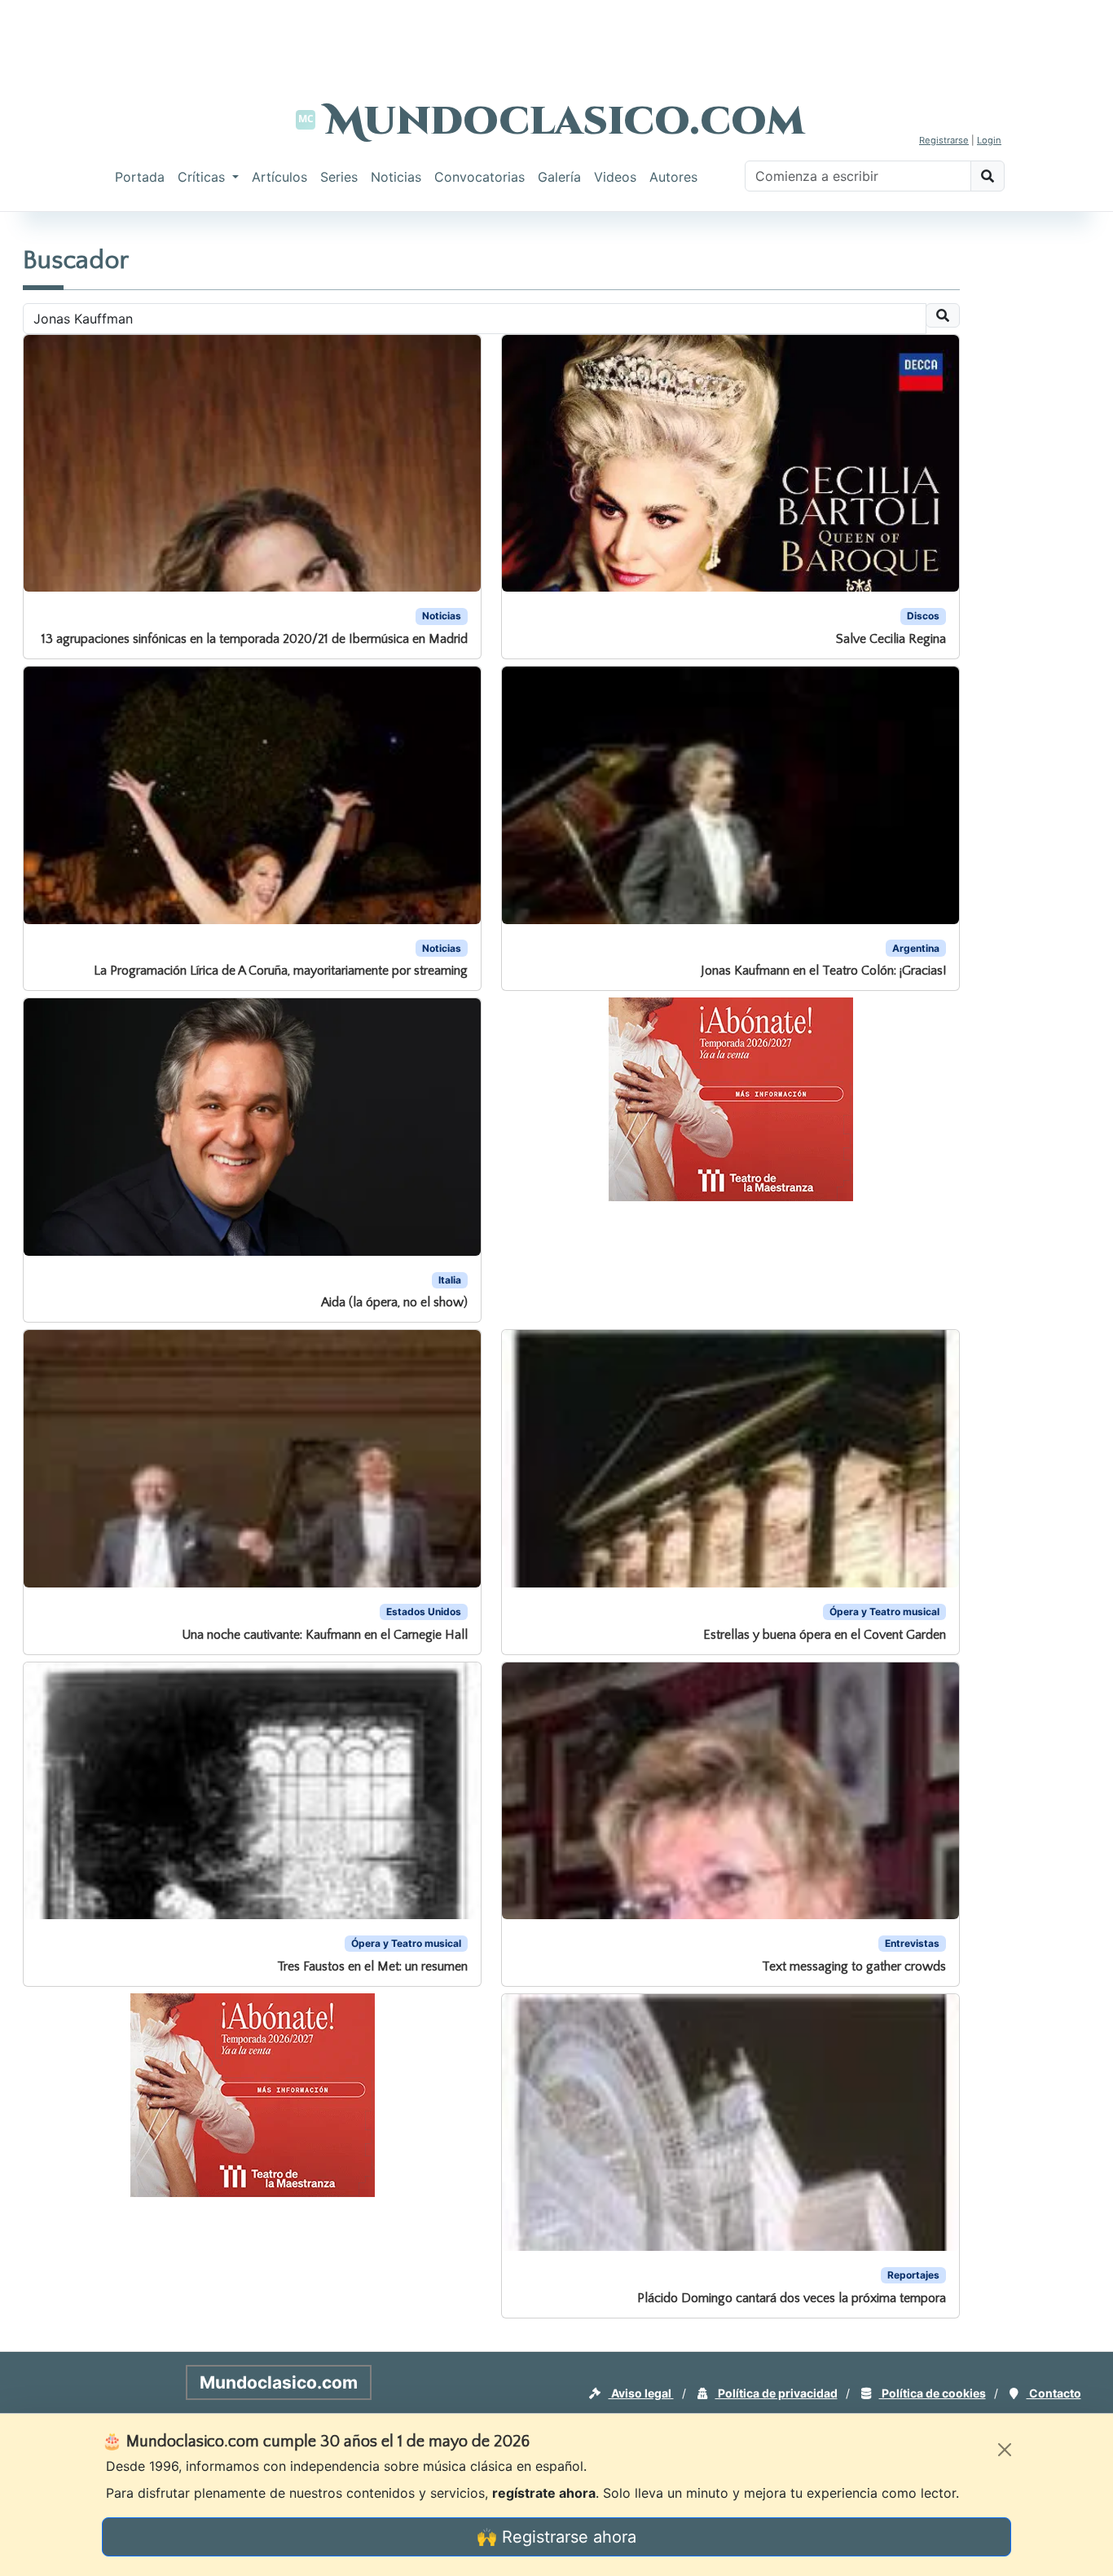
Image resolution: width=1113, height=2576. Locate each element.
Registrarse (944, 140)
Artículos (279, 177)
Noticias (396, 177)
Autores (673, 177)
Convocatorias (480, 177)
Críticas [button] (203, 177)
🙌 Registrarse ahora (556, 2537)
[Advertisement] (556, 37)
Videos (615, 177)
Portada (140, 177)
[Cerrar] (1005, 2450)
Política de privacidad (776, 2393)
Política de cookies (933, 2393)
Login (989, 140)
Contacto (1054, 2393)
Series (339, 177)
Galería (559, 177)
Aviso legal (641, 2393)
